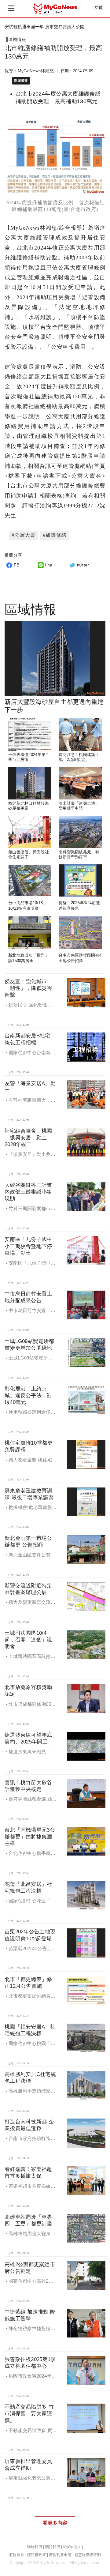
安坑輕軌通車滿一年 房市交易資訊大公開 (44, 27)
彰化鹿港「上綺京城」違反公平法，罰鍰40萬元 (28, 1395)
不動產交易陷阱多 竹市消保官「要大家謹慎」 (29, 2414)
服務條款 (17, 2555)
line (49, 565)
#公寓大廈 (24, 535)
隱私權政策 (37, 2555)
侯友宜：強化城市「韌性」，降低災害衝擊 (28, 988)
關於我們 (53, 2547)
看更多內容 (55, 2523)
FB (17, 565)
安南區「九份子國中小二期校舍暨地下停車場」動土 (28, 1246)
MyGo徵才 (72, 2547)
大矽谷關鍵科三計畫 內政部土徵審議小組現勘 (28, 1192)
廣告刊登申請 (60, 2555)
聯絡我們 (35, 2547)
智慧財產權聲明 (88, 2555)
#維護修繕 (55, 535)
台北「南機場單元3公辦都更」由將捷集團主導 (30, 1837)
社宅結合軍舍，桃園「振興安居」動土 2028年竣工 (28, 1138)
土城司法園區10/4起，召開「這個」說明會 (28, 1640)
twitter (83, 565)
